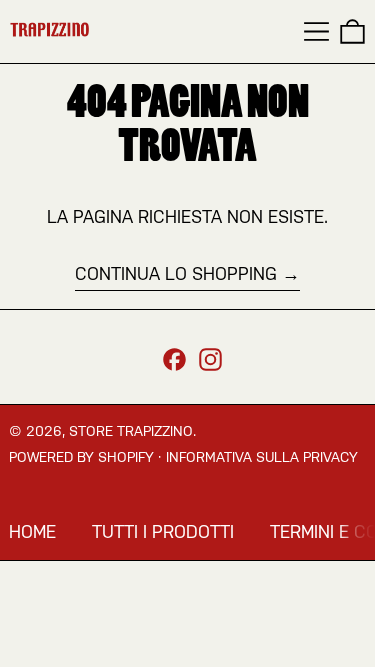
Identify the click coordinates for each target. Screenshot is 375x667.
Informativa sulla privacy (262, 457)
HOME (32, 531)
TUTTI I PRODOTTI (163, 531)
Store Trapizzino (131, 431)
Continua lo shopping (176, 273)
